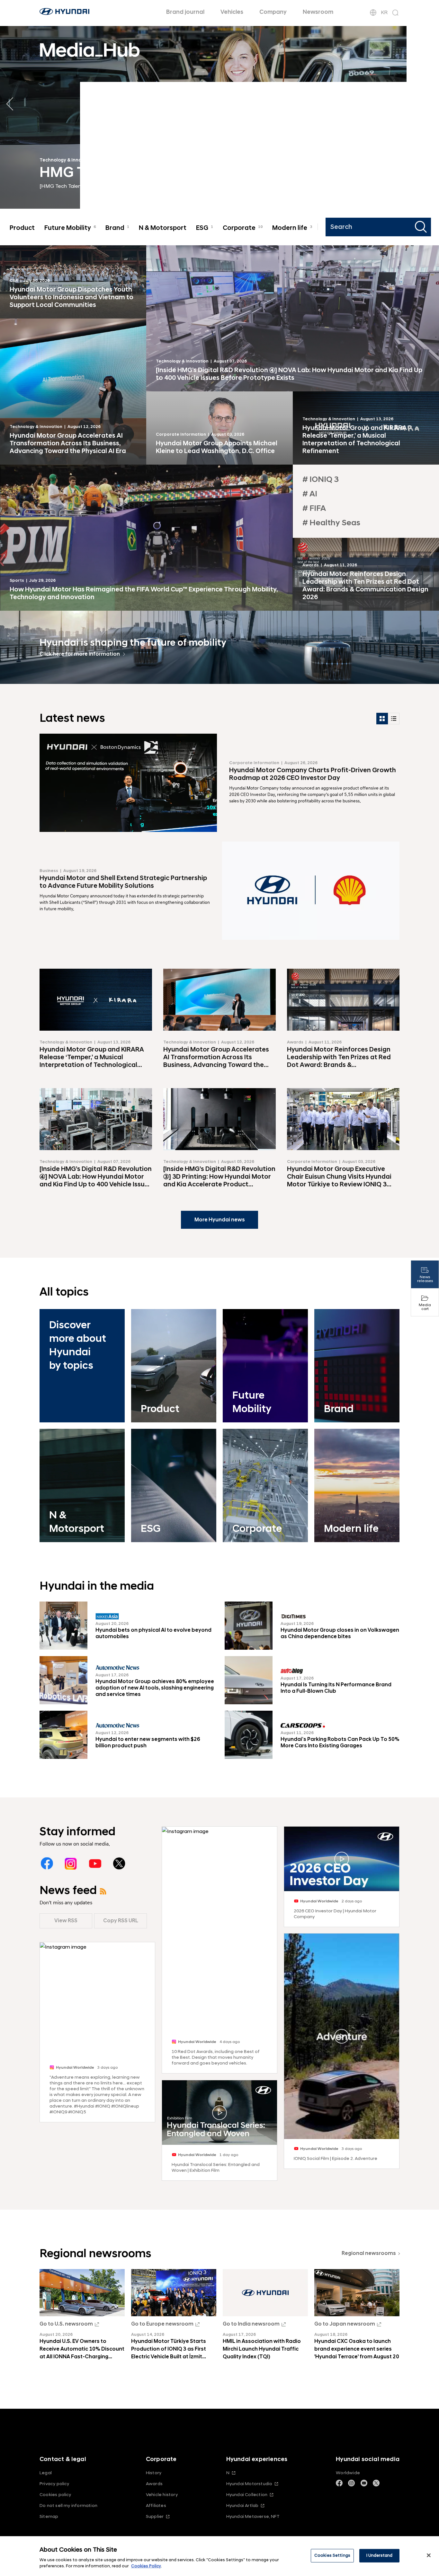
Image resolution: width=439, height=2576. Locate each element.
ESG (205, 228)
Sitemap (49, 2516)
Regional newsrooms (369, 2253)
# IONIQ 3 (321, 480)
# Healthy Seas (331, 523)
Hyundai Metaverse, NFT (253, 2516)
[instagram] (71, 1863)
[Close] (429, 2555)
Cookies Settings (332, 2555)
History (154, 2473)
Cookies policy (55, 2495)
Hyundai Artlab (242, 2506)
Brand (117, 228)
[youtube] (95, 1863)
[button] (429, 104)
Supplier (155, 2516)
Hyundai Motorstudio (249, 2484)
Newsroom (318, 12)
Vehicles (232, 12)
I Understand (380, 2555)
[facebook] (47, 1863)
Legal (46, 2473)
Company (273, 12)
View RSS (66, 1921)
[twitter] (119, 1863)
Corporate (243, 228)
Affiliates (156, 2506)
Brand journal (185, 12)
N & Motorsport (163, 228)
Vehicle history (162, 2495)
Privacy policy (54, 2484)
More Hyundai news (220, 1220)
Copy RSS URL (121, 1921)
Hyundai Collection (247, 2495)
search (422, 227)
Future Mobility (70, 228)
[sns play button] (220, 2113)
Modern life (292, 228)
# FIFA (314, 508)
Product (22, 228)
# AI (310, 494)
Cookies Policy (146, 2566)
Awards (154, 2484)
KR (384, 13)
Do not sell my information (68, 2506)
